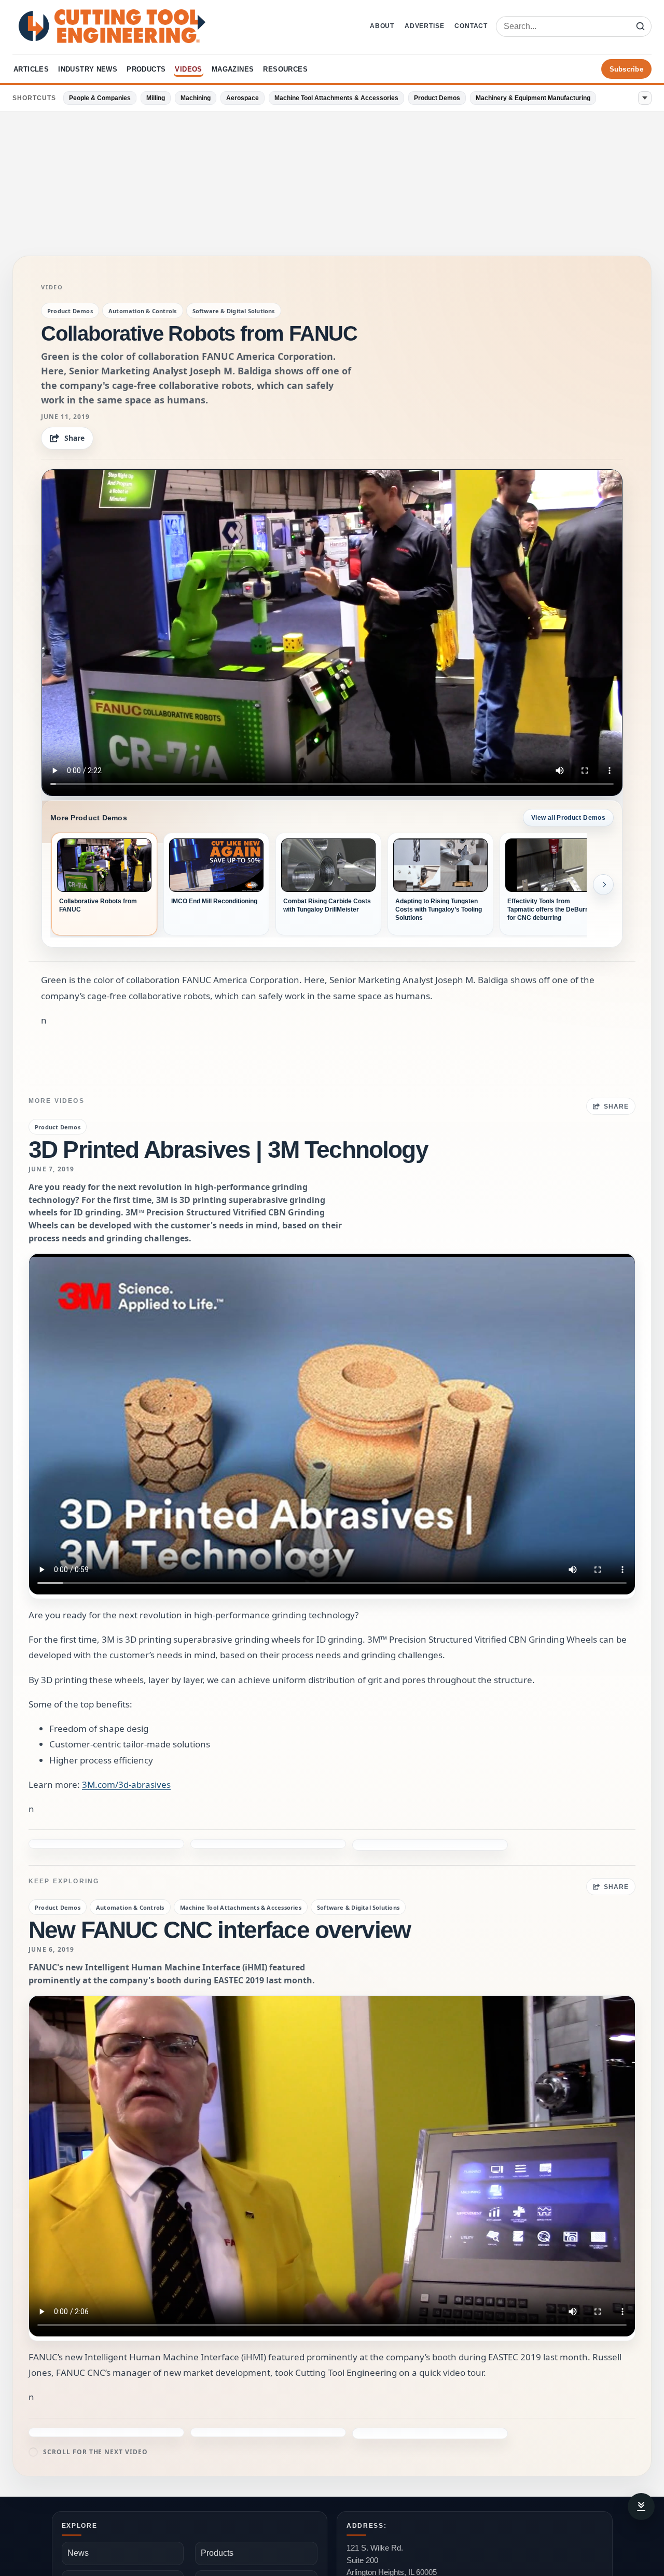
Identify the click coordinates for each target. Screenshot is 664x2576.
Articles (31, 69)
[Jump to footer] (641, 2507)
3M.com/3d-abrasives (126, 1784)
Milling (156, 98)
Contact (471, 26)
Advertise (424, 26)
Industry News (88, 69)
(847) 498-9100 (372, 2568)
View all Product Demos (568, 818)
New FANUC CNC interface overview (219, 1896)
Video (52, 287)
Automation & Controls (143, 311)
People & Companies (100, 98)
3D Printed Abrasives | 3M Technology (228, 1150)
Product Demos (437, 98)
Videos (188, 69)
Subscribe (626, 69)
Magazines (233, 69)
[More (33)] (645, 98)
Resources (285, 69)
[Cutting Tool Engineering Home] (112, 26)
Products (146, 69)
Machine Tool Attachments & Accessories (336, 98)
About (382, 26)
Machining (196, 98)
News (78, 2519)
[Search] (640, 26)
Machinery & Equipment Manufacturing (533, 98)
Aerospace (243, 98)
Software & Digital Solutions (234, 311)
